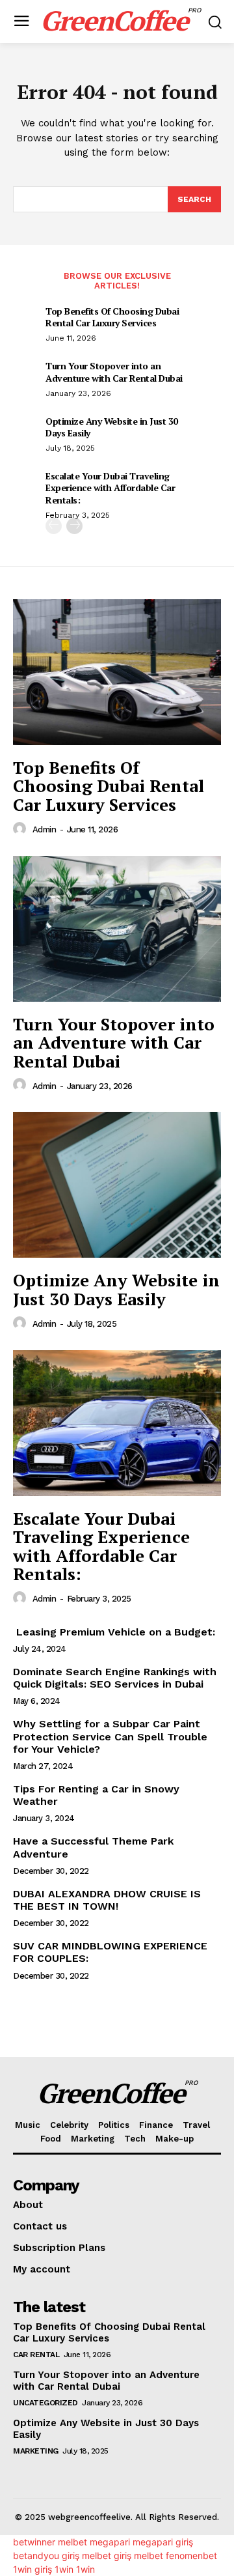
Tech (135, 2139)
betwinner (34, 2542)
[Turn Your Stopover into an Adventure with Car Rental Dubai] (117, 929)
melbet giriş (107, 2555)
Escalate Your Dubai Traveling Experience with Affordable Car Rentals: (110, 488)
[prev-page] (54, 526)
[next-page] (74, 526)
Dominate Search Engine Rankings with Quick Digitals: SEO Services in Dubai (115, 1678)
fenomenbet (191, 2555)
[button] (215, 22)
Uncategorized (45, 2403)
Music (28, 2125)
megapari (110, 2542)
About (28, 2205)
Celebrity (69, 2125)
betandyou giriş (46, 2555)
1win (64, 2569)
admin (45, 829)
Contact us (40, 2226)
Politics (114, 2125)
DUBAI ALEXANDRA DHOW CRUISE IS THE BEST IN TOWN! (107, 1900)
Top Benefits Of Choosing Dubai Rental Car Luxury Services (112, 317)
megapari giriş (163, 2542)
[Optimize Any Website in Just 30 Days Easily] (117, 1185)
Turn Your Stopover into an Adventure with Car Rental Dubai (114, 372)
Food (51, 2139)
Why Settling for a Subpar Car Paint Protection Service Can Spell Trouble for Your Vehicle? (110, 1736)
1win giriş (32, 2569)
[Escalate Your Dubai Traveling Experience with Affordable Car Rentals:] (117, 1423)
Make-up (175, 2139)
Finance (156, 2125)
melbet (72, 2542)
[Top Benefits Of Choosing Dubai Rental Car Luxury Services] (117, 672)
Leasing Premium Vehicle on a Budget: (114, 1632)
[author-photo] (21, 829)
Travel (196, 2125)
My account (42, 2269)
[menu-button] (21, 22)
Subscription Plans (59, 2248)
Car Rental (36, 2355)
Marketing (93, 2139)
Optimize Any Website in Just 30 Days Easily (112, 427)
